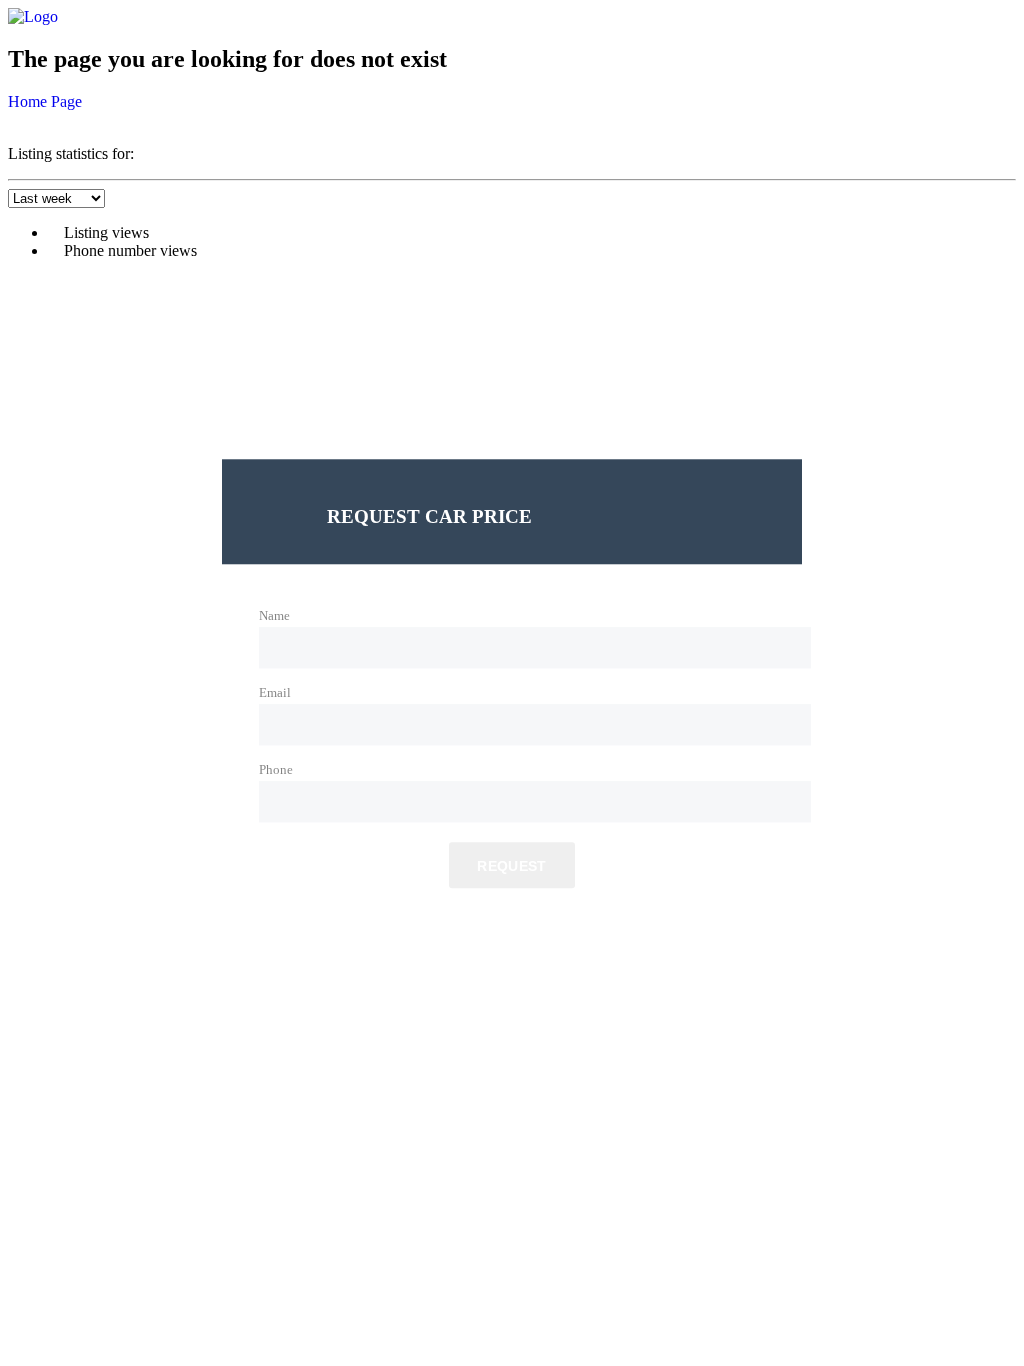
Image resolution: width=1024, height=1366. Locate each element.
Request (511, 867)
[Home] (33, 16)
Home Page (45, 101)
